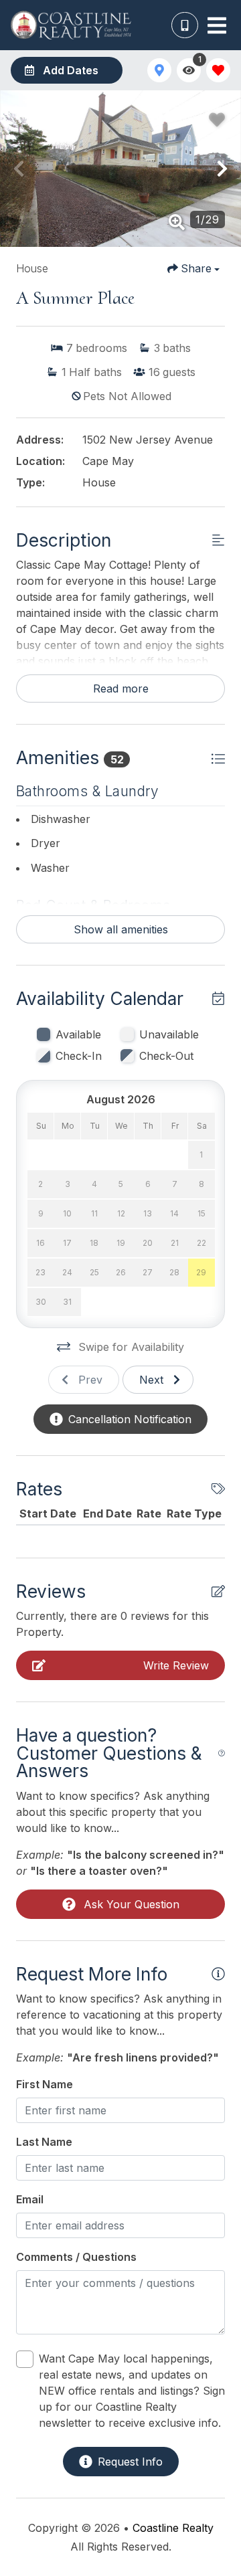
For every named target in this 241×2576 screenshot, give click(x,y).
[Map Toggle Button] (159, 70)
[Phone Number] (185, 25)
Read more (121, 688)
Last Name (44, 2142)
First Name (45, 2084)
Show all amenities (121, 929)
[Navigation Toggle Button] (217, 25)
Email (30, 2199)
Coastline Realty (173, 2528)
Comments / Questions (76, 2257)
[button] (19, 169)
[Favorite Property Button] (217, 120)
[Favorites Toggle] (218, 70)
